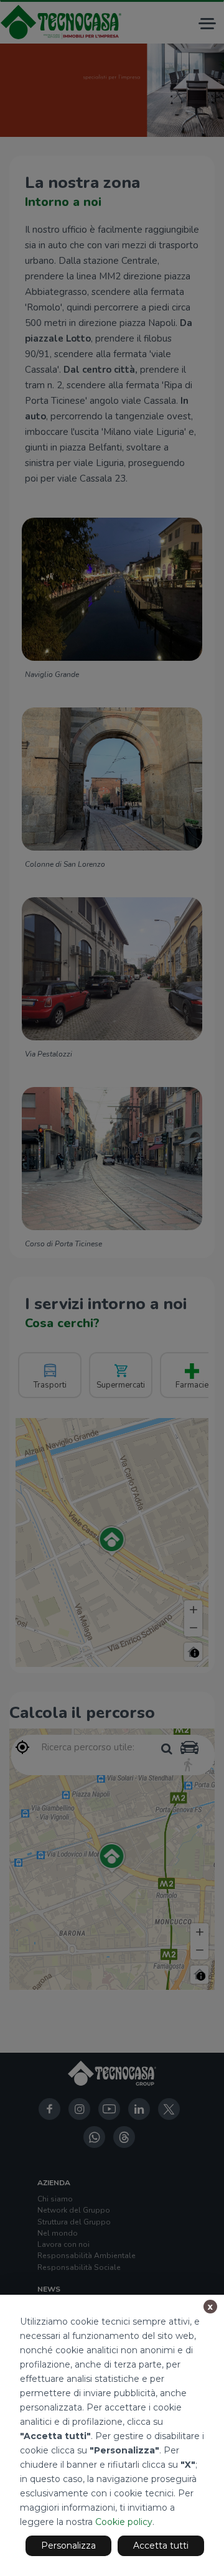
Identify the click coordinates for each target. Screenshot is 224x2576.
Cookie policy (124, 2522)
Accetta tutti (161, 2546)
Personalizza (68, 2546)
